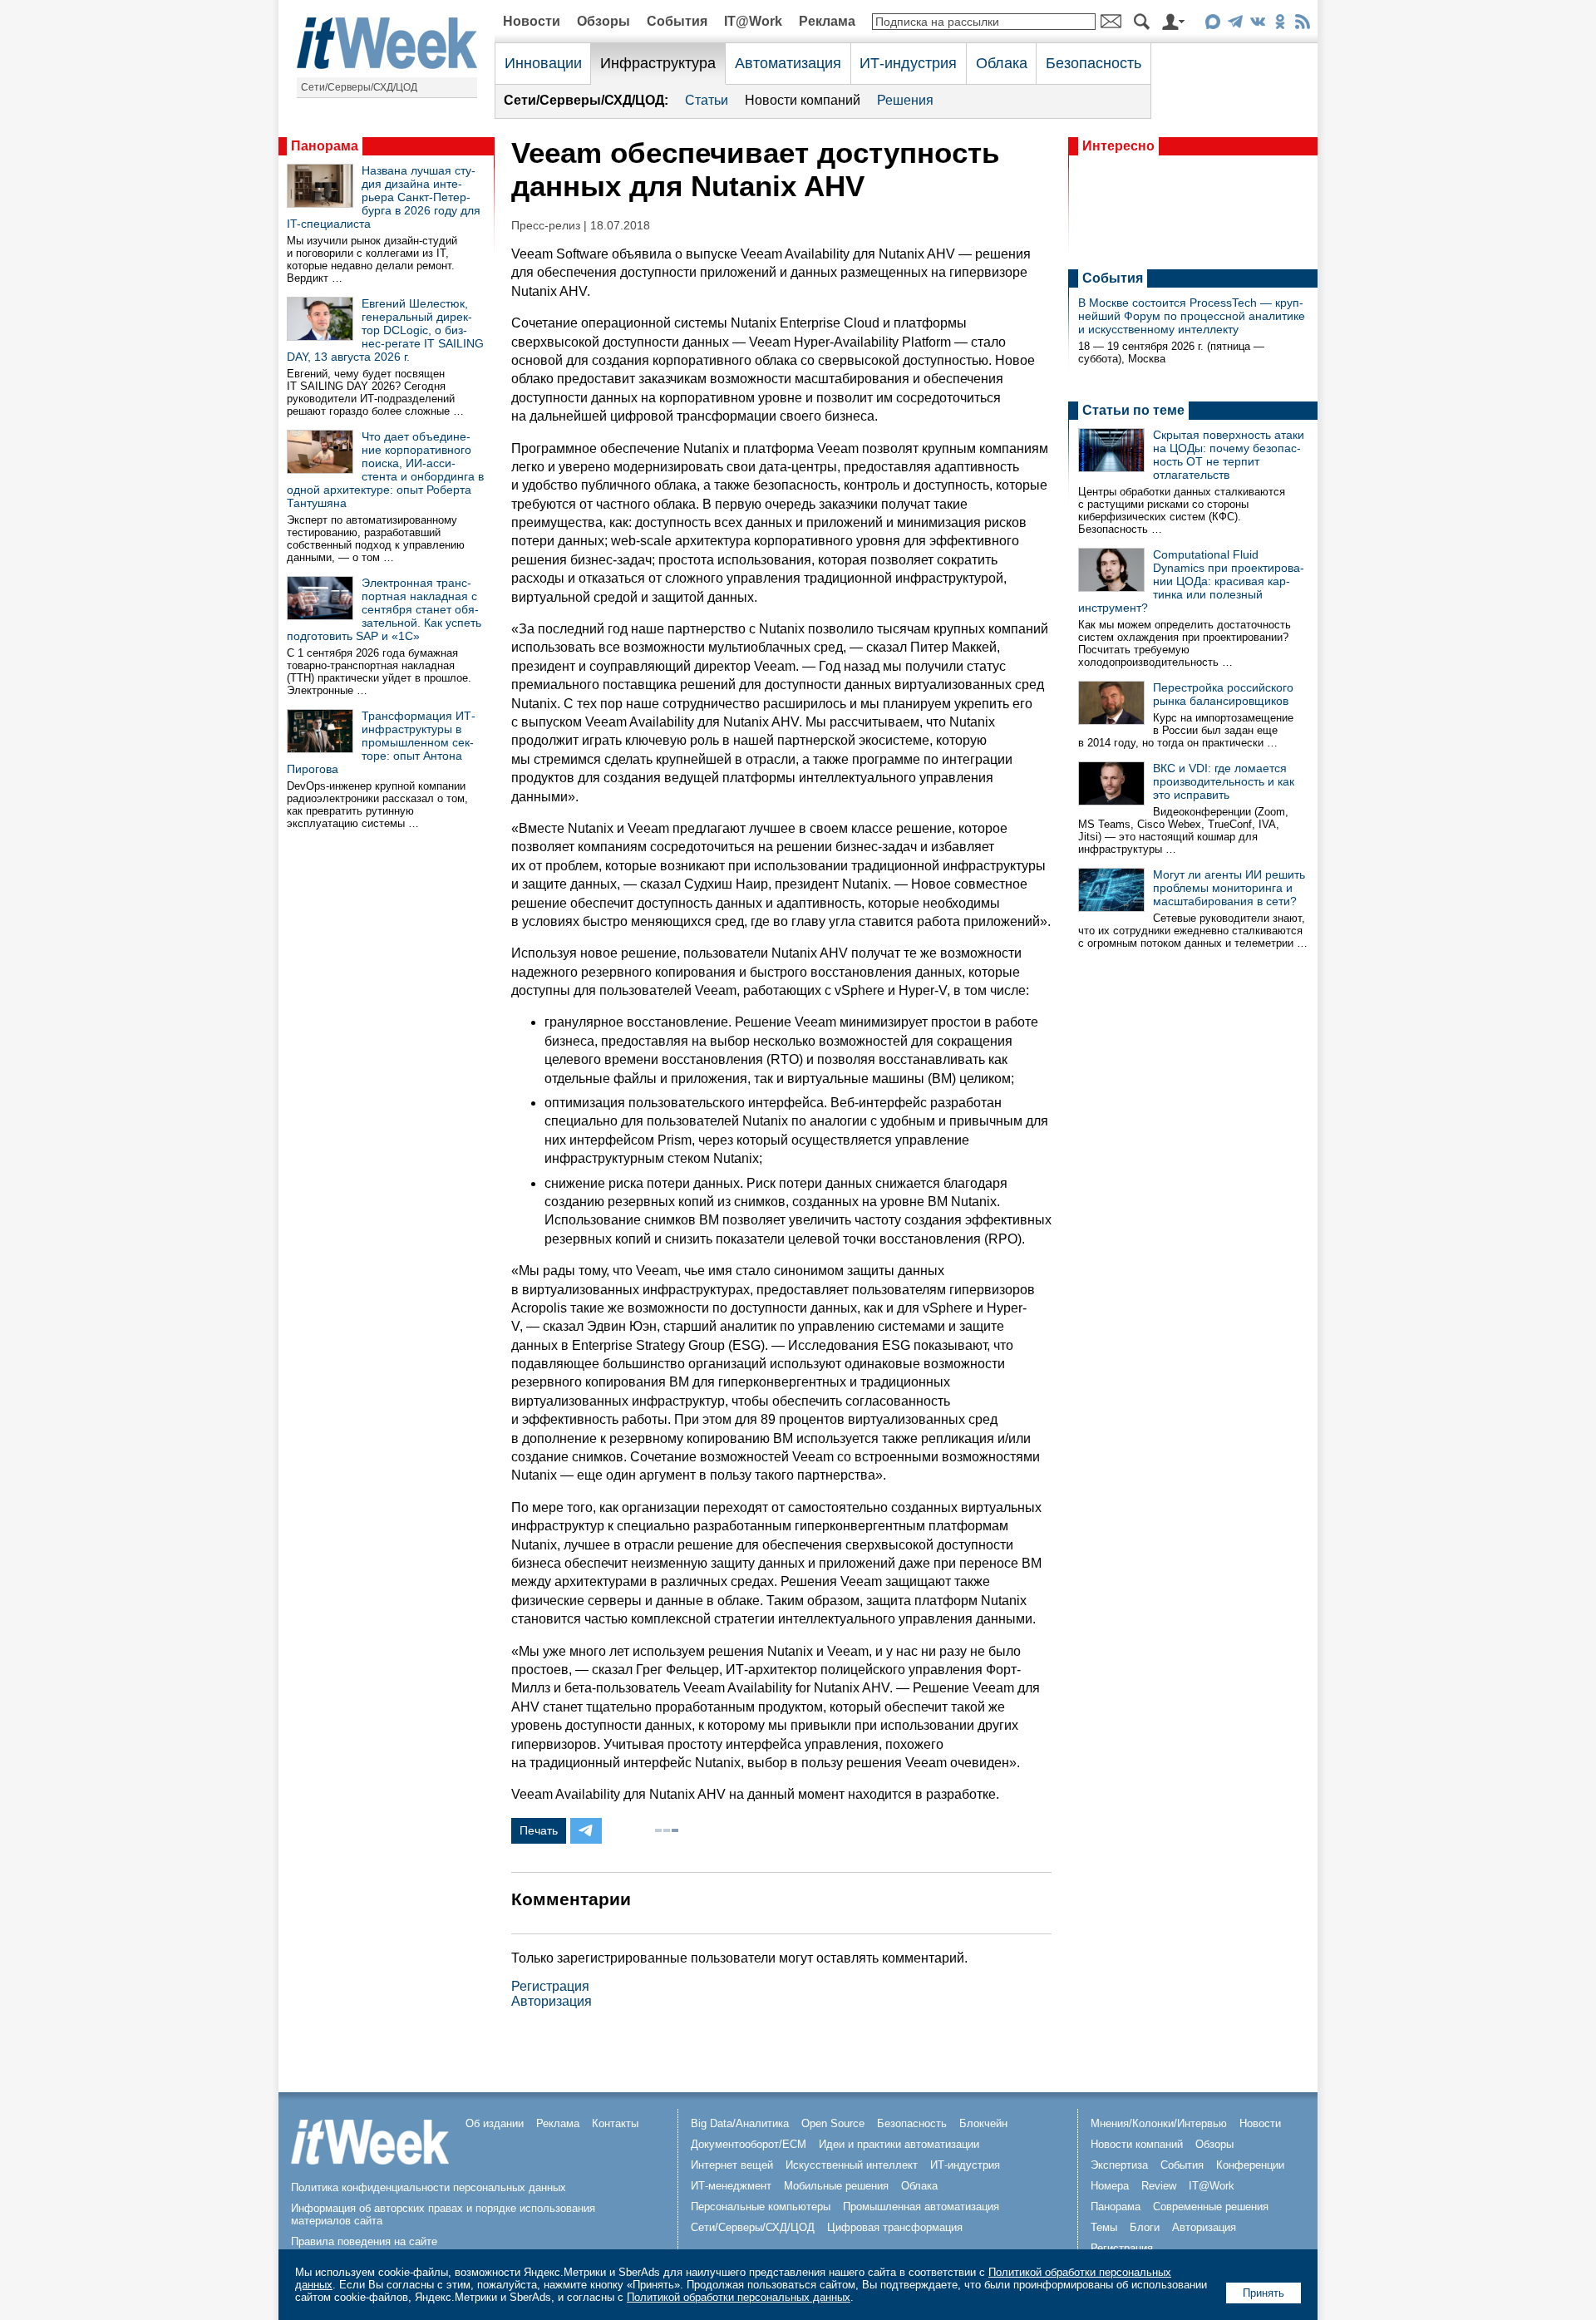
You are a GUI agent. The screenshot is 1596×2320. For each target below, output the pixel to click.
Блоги (1145, 2227)
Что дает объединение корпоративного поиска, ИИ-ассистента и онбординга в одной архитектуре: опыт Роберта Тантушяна (385, 470)
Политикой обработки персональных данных (739, 2297)
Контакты (615, 2123)
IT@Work (753, 21)
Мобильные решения (836, 2186)
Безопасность (1094, 63)
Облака (1002, 63)
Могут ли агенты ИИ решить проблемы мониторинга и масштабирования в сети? (1229, 888)
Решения (905, 100)
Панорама (325, 146)
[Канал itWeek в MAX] (1212, 25)
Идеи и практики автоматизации (899, 2144)
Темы (1104, 2227)
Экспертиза (1119, 2165)
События (677, 21)
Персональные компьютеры (761, 2207)
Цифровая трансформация (895, 2227)
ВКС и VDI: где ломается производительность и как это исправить (1224, 781)
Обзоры (603, 21)
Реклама (827, 21)
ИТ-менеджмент (731, 2186)
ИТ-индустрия (908, 63)
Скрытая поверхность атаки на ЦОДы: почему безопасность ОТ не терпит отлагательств (1229, 455)
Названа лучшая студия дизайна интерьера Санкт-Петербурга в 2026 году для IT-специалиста (384, 197)
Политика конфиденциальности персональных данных (429, 2187)
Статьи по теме (1133, 410)
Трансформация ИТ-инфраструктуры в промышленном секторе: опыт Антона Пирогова (381, 742)
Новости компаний (803, 100)
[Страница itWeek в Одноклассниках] (1280, 25)
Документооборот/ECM (749, 2144)
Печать (539, 1830)
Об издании (495, 2123)
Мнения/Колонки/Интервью (1159, 2123)
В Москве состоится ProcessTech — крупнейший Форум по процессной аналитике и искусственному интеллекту (1192, 316)
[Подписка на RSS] (1302, 25)
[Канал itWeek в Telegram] (1235, 25)
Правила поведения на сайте (364, 2241)
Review (1159, 2186)
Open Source (833, 2123)
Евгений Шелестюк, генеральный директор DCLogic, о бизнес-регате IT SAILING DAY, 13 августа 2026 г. (385, 330)
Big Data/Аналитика (740, 2123)
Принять (1263, 2293)
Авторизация (552, 2001)
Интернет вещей (732, 2165)
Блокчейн (983, 2123)
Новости (532, 21)
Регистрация (550, 1986)
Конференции (1250, 2165)
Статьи (707, 100)
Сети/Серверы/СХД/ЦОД (359, 87)
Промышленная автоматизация (921, 2207)
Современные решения (1211, 2207)
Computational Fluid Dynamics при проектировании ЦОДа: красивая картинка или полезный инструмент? (1191, 581)
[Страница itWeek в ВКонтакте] (1257, 25)
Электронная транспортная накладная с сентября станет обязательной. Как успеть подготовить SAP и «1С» (384, 609)
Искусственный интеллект (852, 2165)
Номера (1110, 2186)
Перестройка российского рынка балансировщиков (1223, 694)
